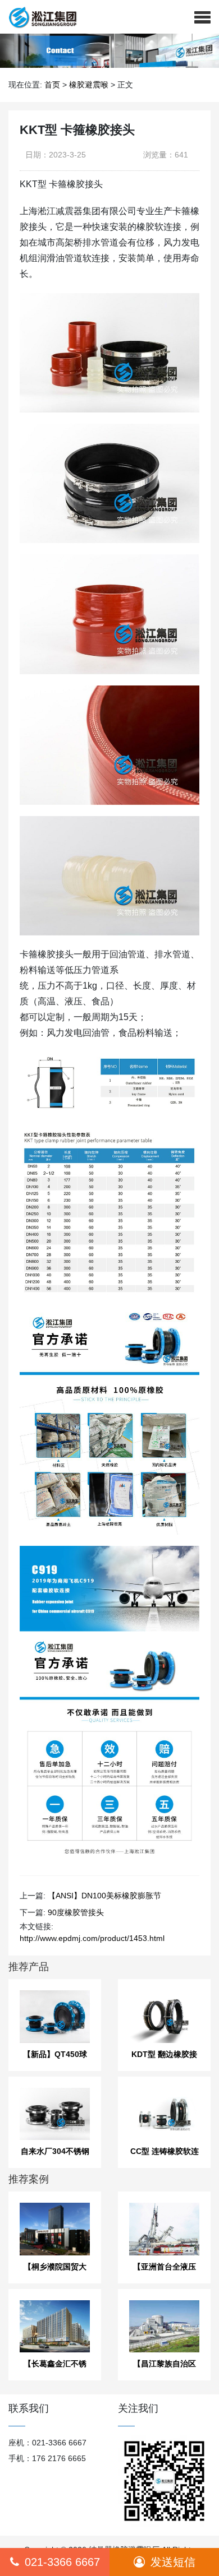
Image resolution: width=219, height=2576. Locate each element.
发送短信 (173, 2562)
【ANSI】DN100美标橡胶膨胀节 (104, 1896)
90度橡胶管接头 (76, 1912)
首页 (52, 85)
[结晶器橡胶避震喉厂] (38, 17)
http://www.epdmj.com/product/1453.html (92, 1938)
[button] (202, 17)
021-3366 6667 (62, 2562)
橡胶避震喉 (89, 85)
